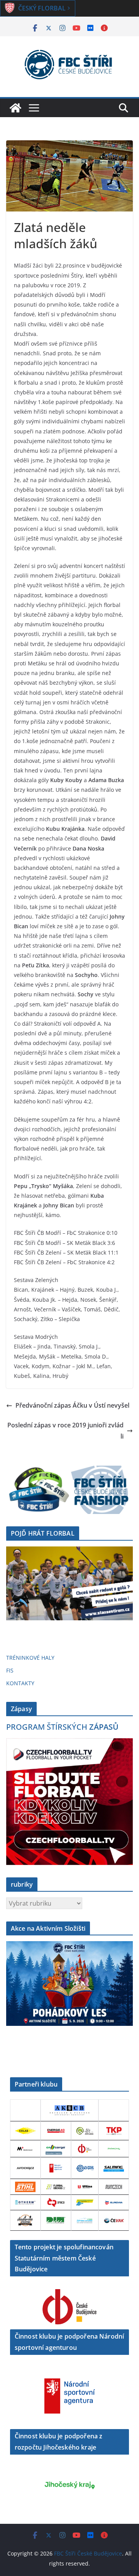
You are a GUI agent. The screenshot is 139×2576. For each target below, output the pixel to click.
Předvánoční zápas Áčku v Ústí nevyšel (72, 1405)
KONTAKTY (20, 1683)
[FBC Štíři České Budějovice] (15, 108)
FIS (10, 1670)
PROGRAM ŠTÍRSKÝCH (62, 1727)
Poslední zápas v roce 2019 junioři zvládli (65, 1431)
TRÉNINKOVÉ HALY (30, 1658)
